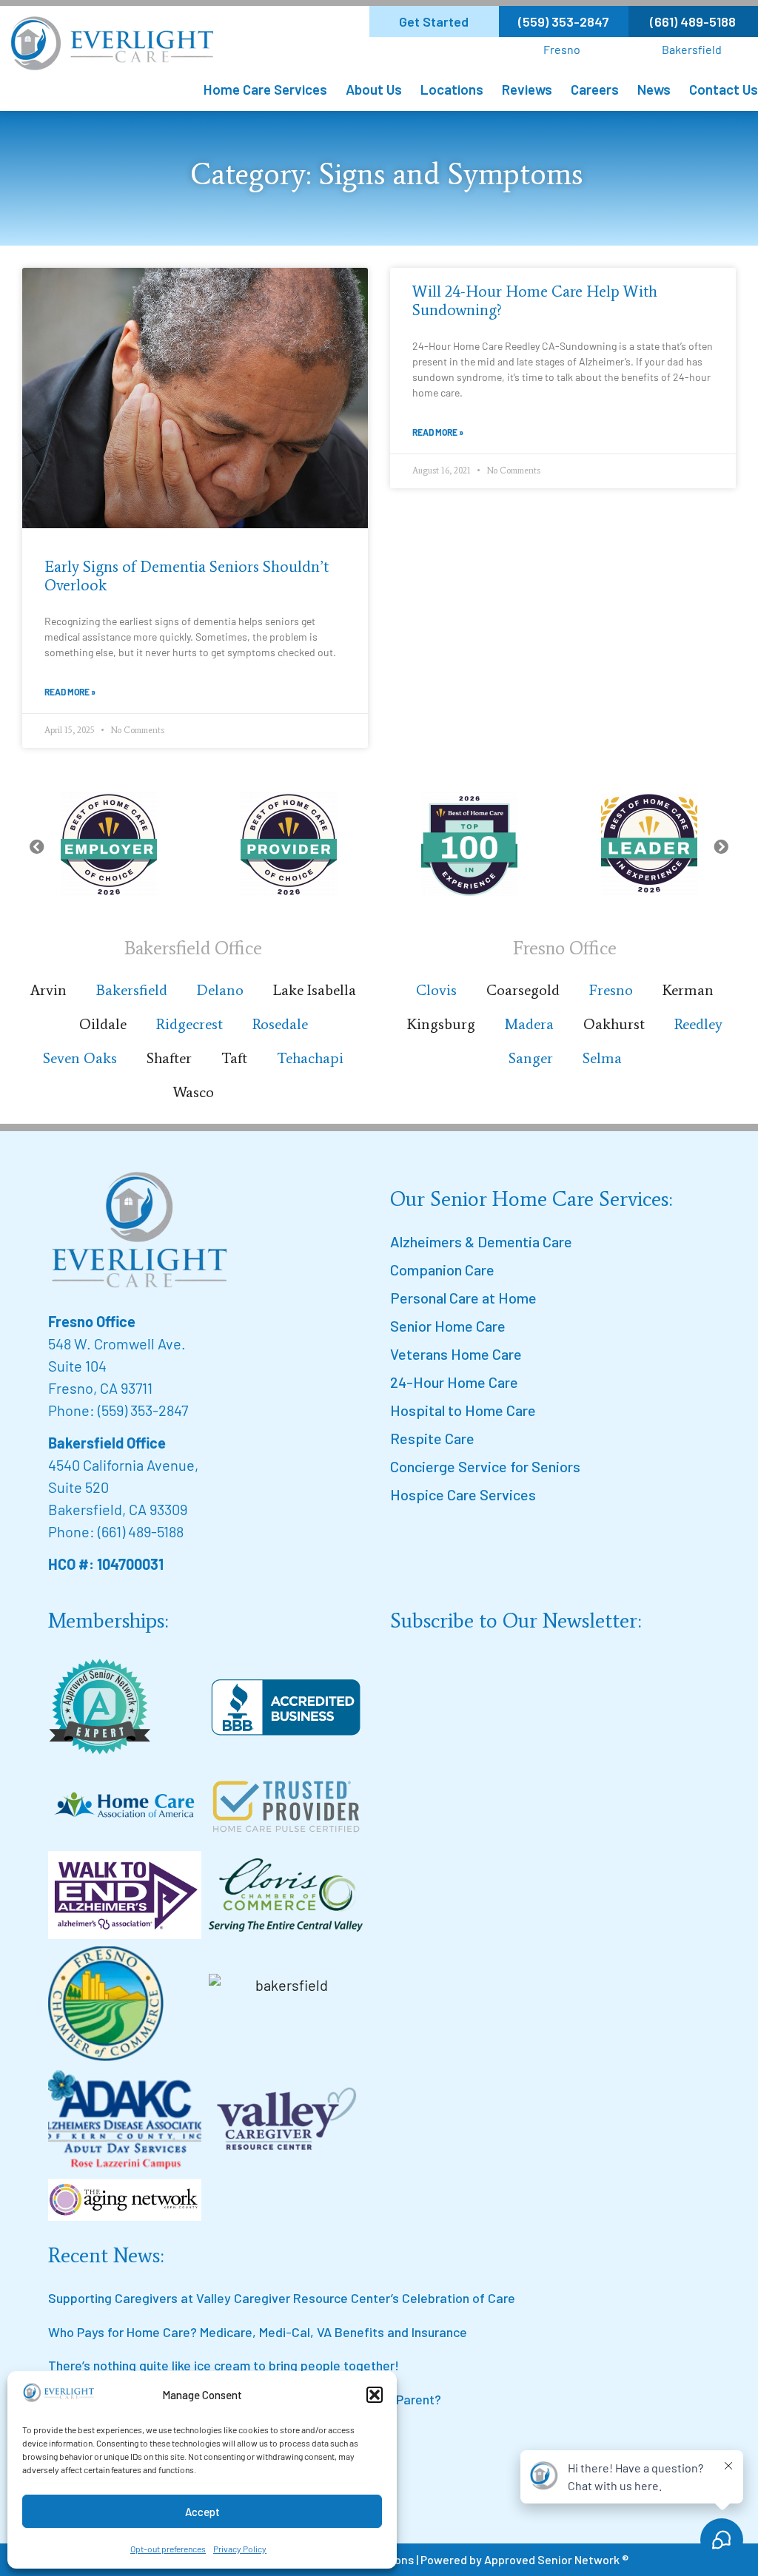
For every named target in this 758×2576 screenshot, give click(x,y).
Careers (595, 89)
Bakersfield (692, 49)
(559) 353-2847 (143, 1410)
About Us (374, 89)
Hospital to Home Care (463, 1410)
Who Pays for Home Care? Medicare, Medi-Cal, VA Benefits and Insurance (258, 2332)
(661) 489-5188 (141, 1531)
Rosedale (280, 1024)
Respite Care (432, 1438)
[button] (375, 2395)
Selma (602, 1058)
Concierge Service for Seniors (485, 1466)
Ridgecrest (189, 1024)
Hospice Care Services (463, 1494)
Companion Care (442, 1270)
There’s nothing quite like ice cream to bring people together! (224, 2365)
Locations (452, 89)
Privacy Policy (240, 2549)
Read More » (70, 692)
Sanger (531, 1058)
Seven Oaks (80, 1058)
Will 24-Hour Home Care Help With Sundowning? (535, 301)
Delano (220, 990)
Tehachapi (310, 1058)
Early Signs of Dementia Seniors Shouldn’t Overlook (187, 576)
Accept (202, 2512)
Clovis (436, 990)
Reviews (527, 89)
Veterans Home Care (456, 1354)
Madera (529, 1024)
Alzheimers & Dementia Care (481, 1241)
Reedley (698, 1024)
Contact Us (724, 89)
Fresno (562, 49)
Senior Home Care (448, 1326)
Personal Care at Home (463, 1298)
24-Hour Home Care (454, 1382)
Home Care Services (265, 89)
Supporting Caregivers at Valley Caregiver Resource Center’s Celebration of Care (282, 2298)
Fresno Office (92, 1321)
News (654, 89)
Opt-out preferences (168, 2549)
